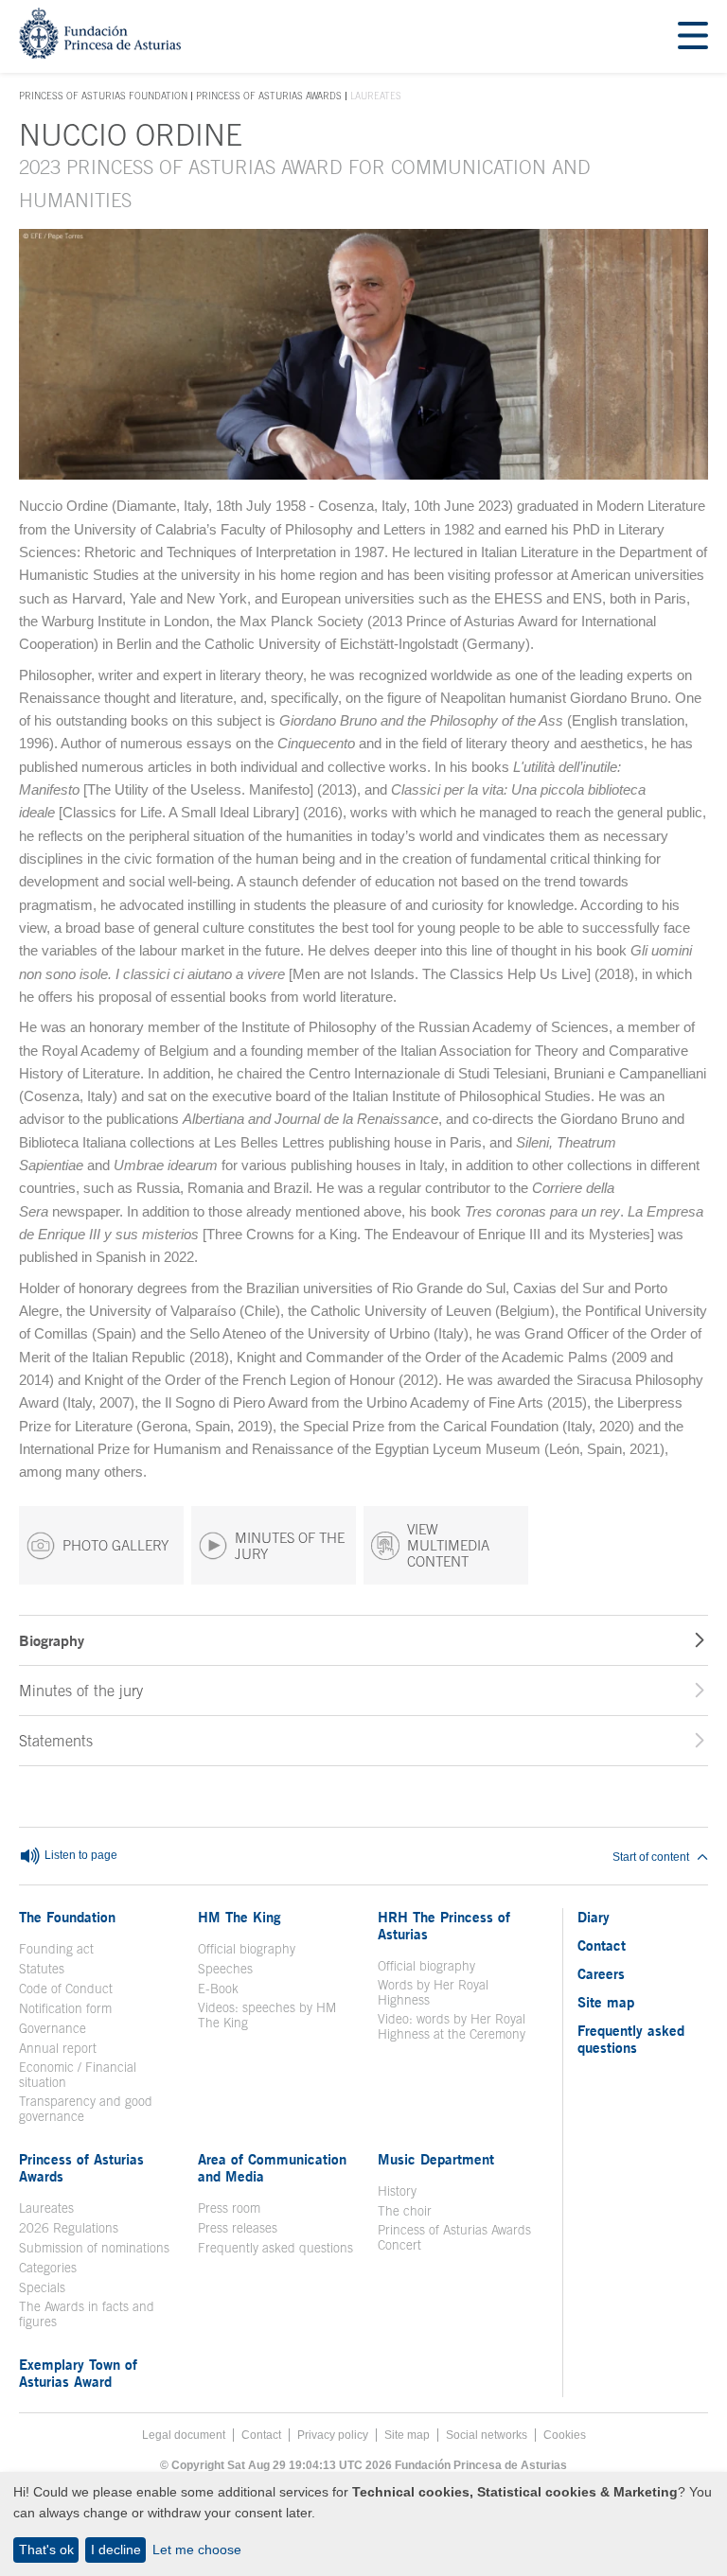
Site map (606, 2002)
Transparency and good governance (86, 2109)
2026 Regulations (69, 2228)
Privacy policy (333, 2435)
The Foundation (67, 1917)
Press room (229, 2208)
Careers (601, 1973)
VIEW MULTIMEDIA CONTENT (448, 1545)
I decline (116, 2550)
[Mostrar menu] (693, 36)
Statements (56, 1741)
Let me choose (197, 2550)
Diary (594, 1917)
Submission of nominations (94, 2248)
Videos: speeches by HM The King (276, 2015)
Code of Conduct (66, 1989)
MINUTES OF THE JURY (290, 1546)
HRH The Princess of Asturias (444, 1925)
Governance (53, 2028)
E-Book (218, 1989)
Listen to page (80, 1856)
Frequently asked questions (275, 2248)
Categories (48, 2268)
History (397, 2191)
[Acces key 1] (100, 53)
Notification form (65, 2008)
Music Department (436, 2159)
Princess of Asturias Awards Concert (454, 2237)
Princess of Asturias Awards (269, 96)
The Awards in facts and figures (87, 2314)
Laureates (46, 2208)
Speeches (225, 1969)
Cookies (565, 2435)
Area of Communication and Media (272, 2167)
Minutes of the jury (81, 1691)
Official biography (247, 1949)
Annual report (58, 2048)
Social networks (487, 2435)
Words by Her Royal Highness (433, 1992)
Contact (602, 1945)
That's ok (46, 2550)
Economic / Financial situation (78, 2075)
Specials (42, 2287)
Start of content (651, 1857)
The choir (405, 2211)
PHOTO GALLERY (115, 1545)
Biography (52, 1640)
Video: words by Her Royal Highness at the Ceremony (452, 2026)
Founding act (56, 1949)
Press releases (238, 2228)
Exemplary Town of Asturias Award (78, 2373)
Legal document (184, 2435)
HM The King (239, 1917)
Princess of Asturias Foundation (103, 96)
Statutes (42, 1969)
